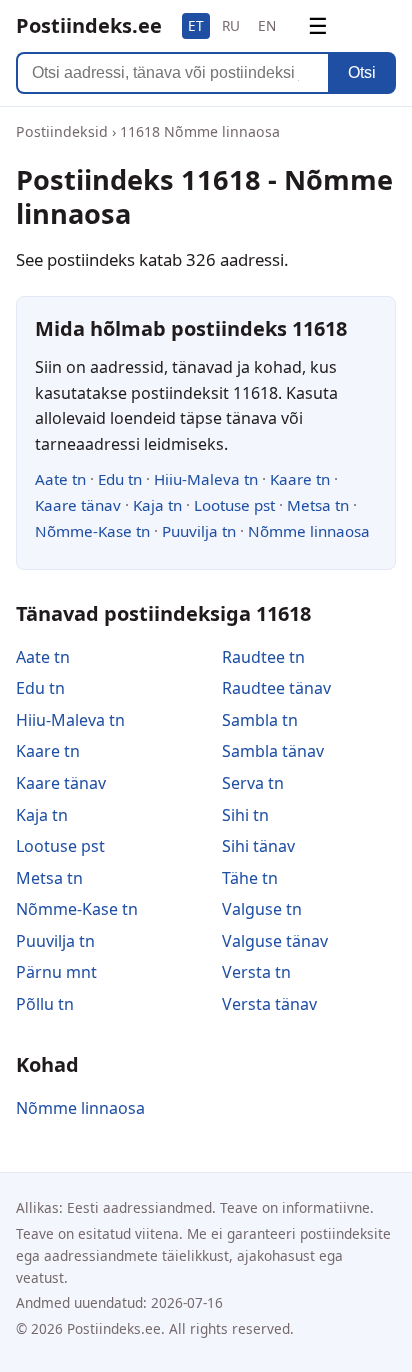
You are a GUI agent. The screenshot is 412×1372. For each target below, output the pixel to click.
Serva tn (253, 783)
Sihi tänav (258, 846)
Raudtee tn (263, 657)
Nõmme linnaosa (309, 531)
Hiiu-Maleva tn (206, 479)
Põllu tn (45, 1004)
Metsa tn (318, 505)
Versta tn (256, 972)
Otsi (362, 72)
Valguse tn (262, 909)
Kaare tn (300, 479)
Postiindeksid (62, 131)
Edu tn (120, 479)
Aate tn (60, 479)
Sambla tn (260, 720)
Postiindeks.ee (89, 25)
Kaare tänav (78, 505)
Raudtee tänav (276, 688)
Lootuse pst (234, 505)
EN (267, 25)
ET (196, 25)
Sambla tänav (273, 751)
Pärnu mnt (56, 972)
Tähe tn (250, 878)
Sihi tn (245, 815)
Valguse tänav (275, 941)
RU (231, 25)
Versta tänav (269, 1004)
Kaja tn (157, 505)
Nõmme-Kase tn (92, 531)
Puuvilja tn (199, 531)
